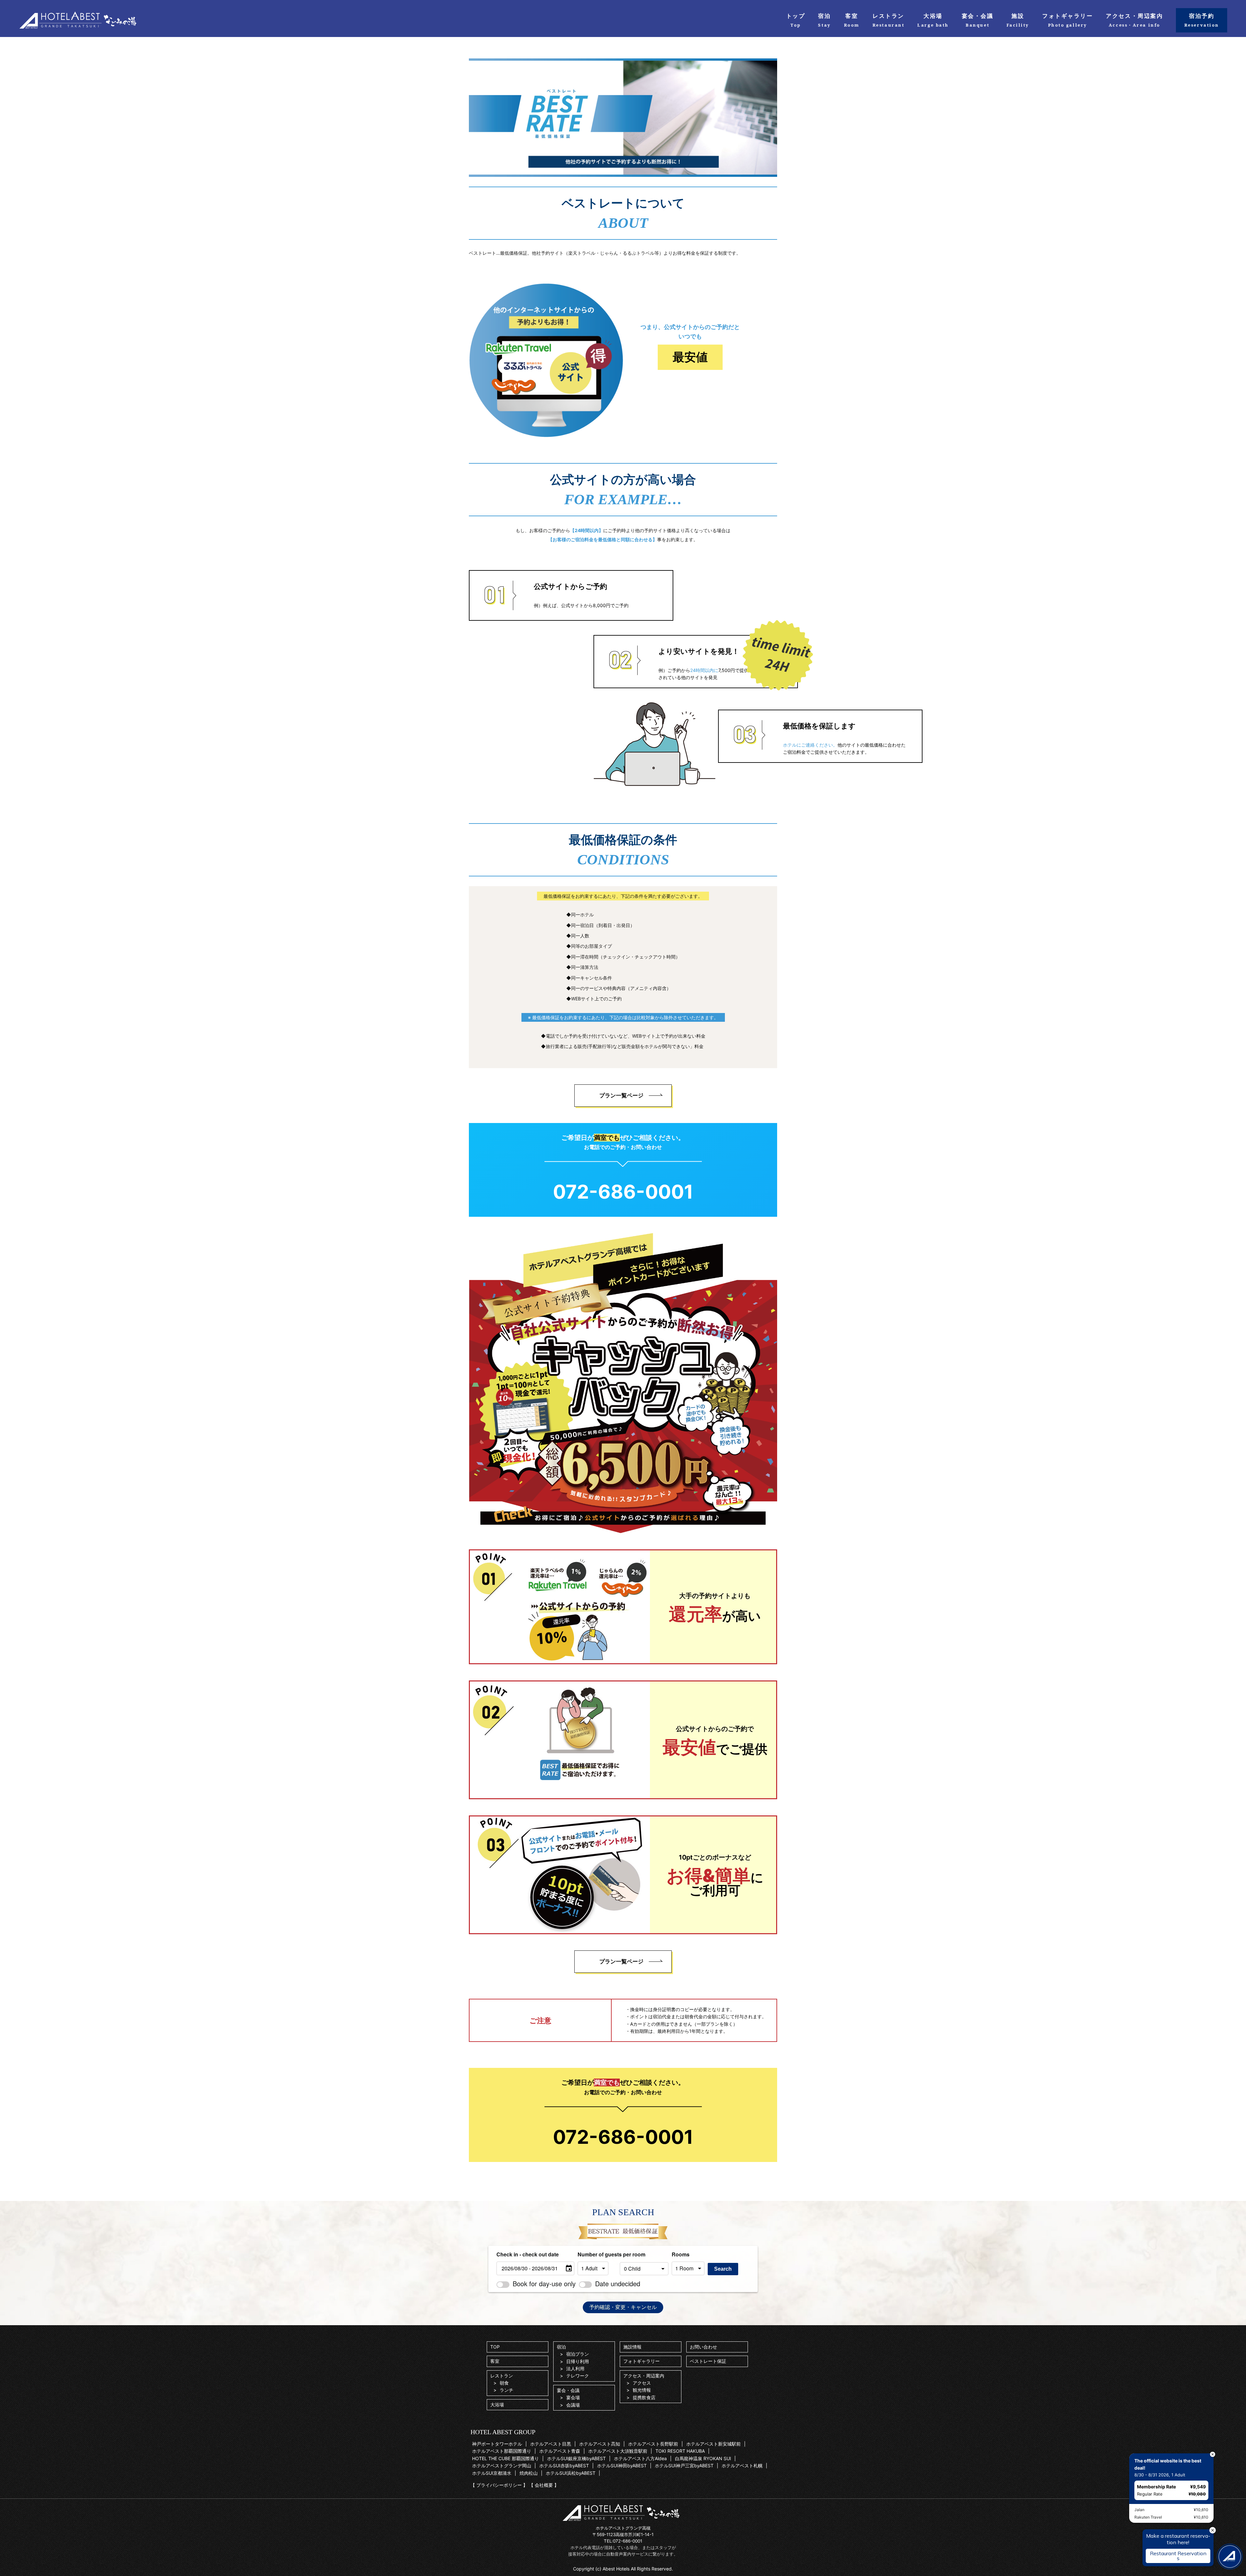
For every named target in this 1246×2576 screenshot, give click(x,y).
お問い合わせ (703, 2347)
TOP (495, 2347)
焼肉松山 (529, 2473)
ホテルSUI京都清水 (492, 2473)
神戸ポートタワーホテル (497, 2444)
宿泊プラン (578, 2354)
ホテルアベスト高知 (600, 2444)
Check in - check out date (528, 2254)
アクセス (642, 2383)
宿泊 (561, 2347)
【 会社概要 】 (544, 2485)
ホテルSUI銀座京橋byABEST (576, 2458)
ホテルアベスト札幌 (742, 2466)
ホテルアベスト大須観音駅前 (618, 2451)
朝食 (504, 2383)
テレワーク (578, 2376)
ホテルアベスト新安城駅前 (714, 2444)
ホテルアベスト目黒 (551, 2444)
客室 (495, 2361)
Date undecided (618, 2283)
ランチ (507, 2390)
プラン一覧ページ (621, 1095)
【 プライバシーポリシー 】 (499, 2485)
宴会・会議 (568, 2390)
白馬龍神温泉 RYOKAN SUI (703, 2458)
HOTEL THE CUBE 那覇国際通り (506, 2458)
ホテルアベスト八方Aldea (640, 2458)
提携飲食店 (644, 2397)
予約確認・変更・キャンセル (623, 2307)
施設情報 (632, 2347)
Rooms (681, 2254)
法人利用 (575, 2368)
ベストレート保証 (708, 2361)
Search (723, 2269)
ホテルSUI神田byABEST (622, 2466)
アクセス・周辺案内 (644, 2376)
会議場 (573, 2405)
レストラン (502, 2376)
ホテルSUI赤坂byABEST (564, 2466)
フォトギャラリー (641, 2361)
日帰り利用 (578, 2361)
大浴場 (497, 2405)
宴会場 (573, 2397)
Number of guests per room (597, 2254)
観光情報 (642, 2390)
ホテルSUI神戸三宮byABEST (684, 2466)
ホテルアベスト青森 (560, 2451)
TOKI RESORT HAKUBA (680, 2451)
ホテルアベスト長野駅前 (653, 2444)
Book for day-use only (544, 2283)
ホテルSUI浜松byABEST (571, 2473)
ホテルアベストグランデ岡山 (502, 2466)
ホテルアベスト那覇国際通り (502, 2451)
